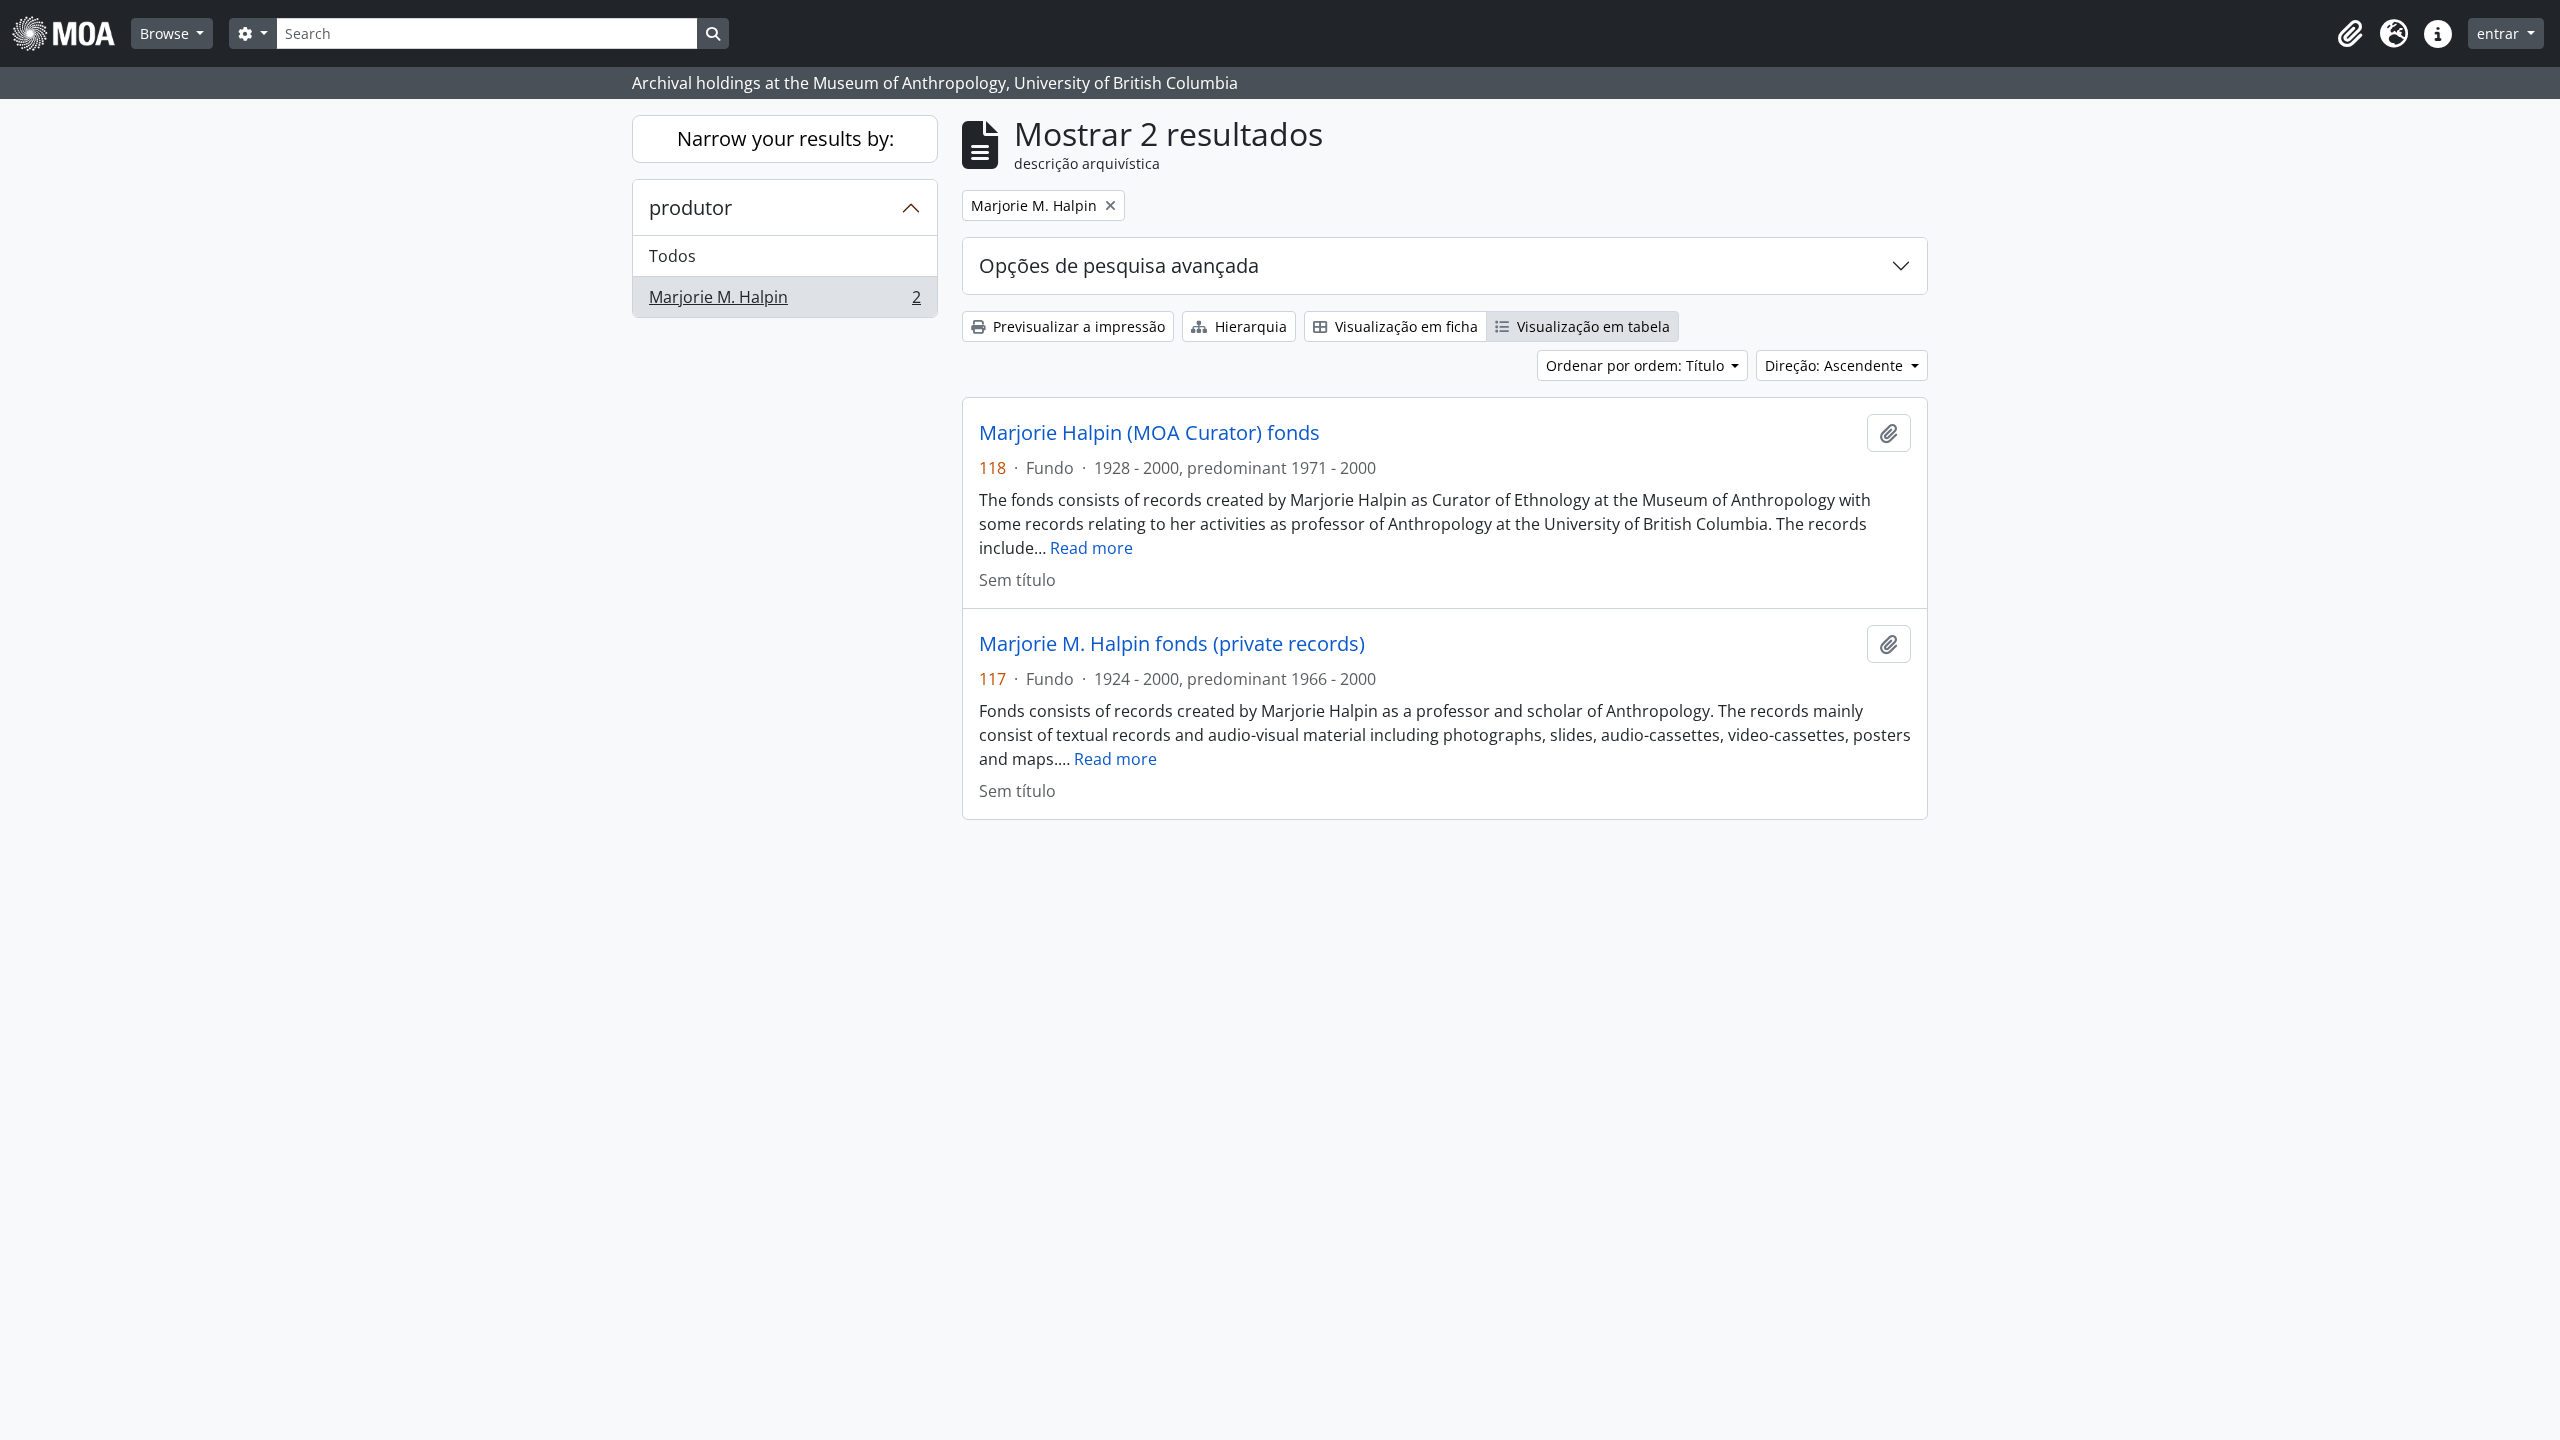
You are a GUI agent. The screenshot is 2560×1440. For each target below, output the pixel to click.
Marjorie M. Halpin (784, 301)
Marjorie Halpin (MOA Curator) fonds (1149, 433)
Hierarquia (1249, 326)
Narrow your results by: (785, 138)
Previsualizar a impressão (1077, 326)
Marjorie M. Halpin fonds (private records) (1172, 644)
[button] (2350, 34)
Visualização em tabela (1591, 326)
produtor (690, 207)
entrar (2500, 33)
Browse (166, 33)
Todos (672, 256)
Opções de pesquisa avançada (1119, 265)
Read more (1091, 548)
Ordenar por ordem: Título (1637, 365)
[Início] (71, 33)
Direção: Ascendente (1836, 365)
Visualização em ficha (1404, 326)
